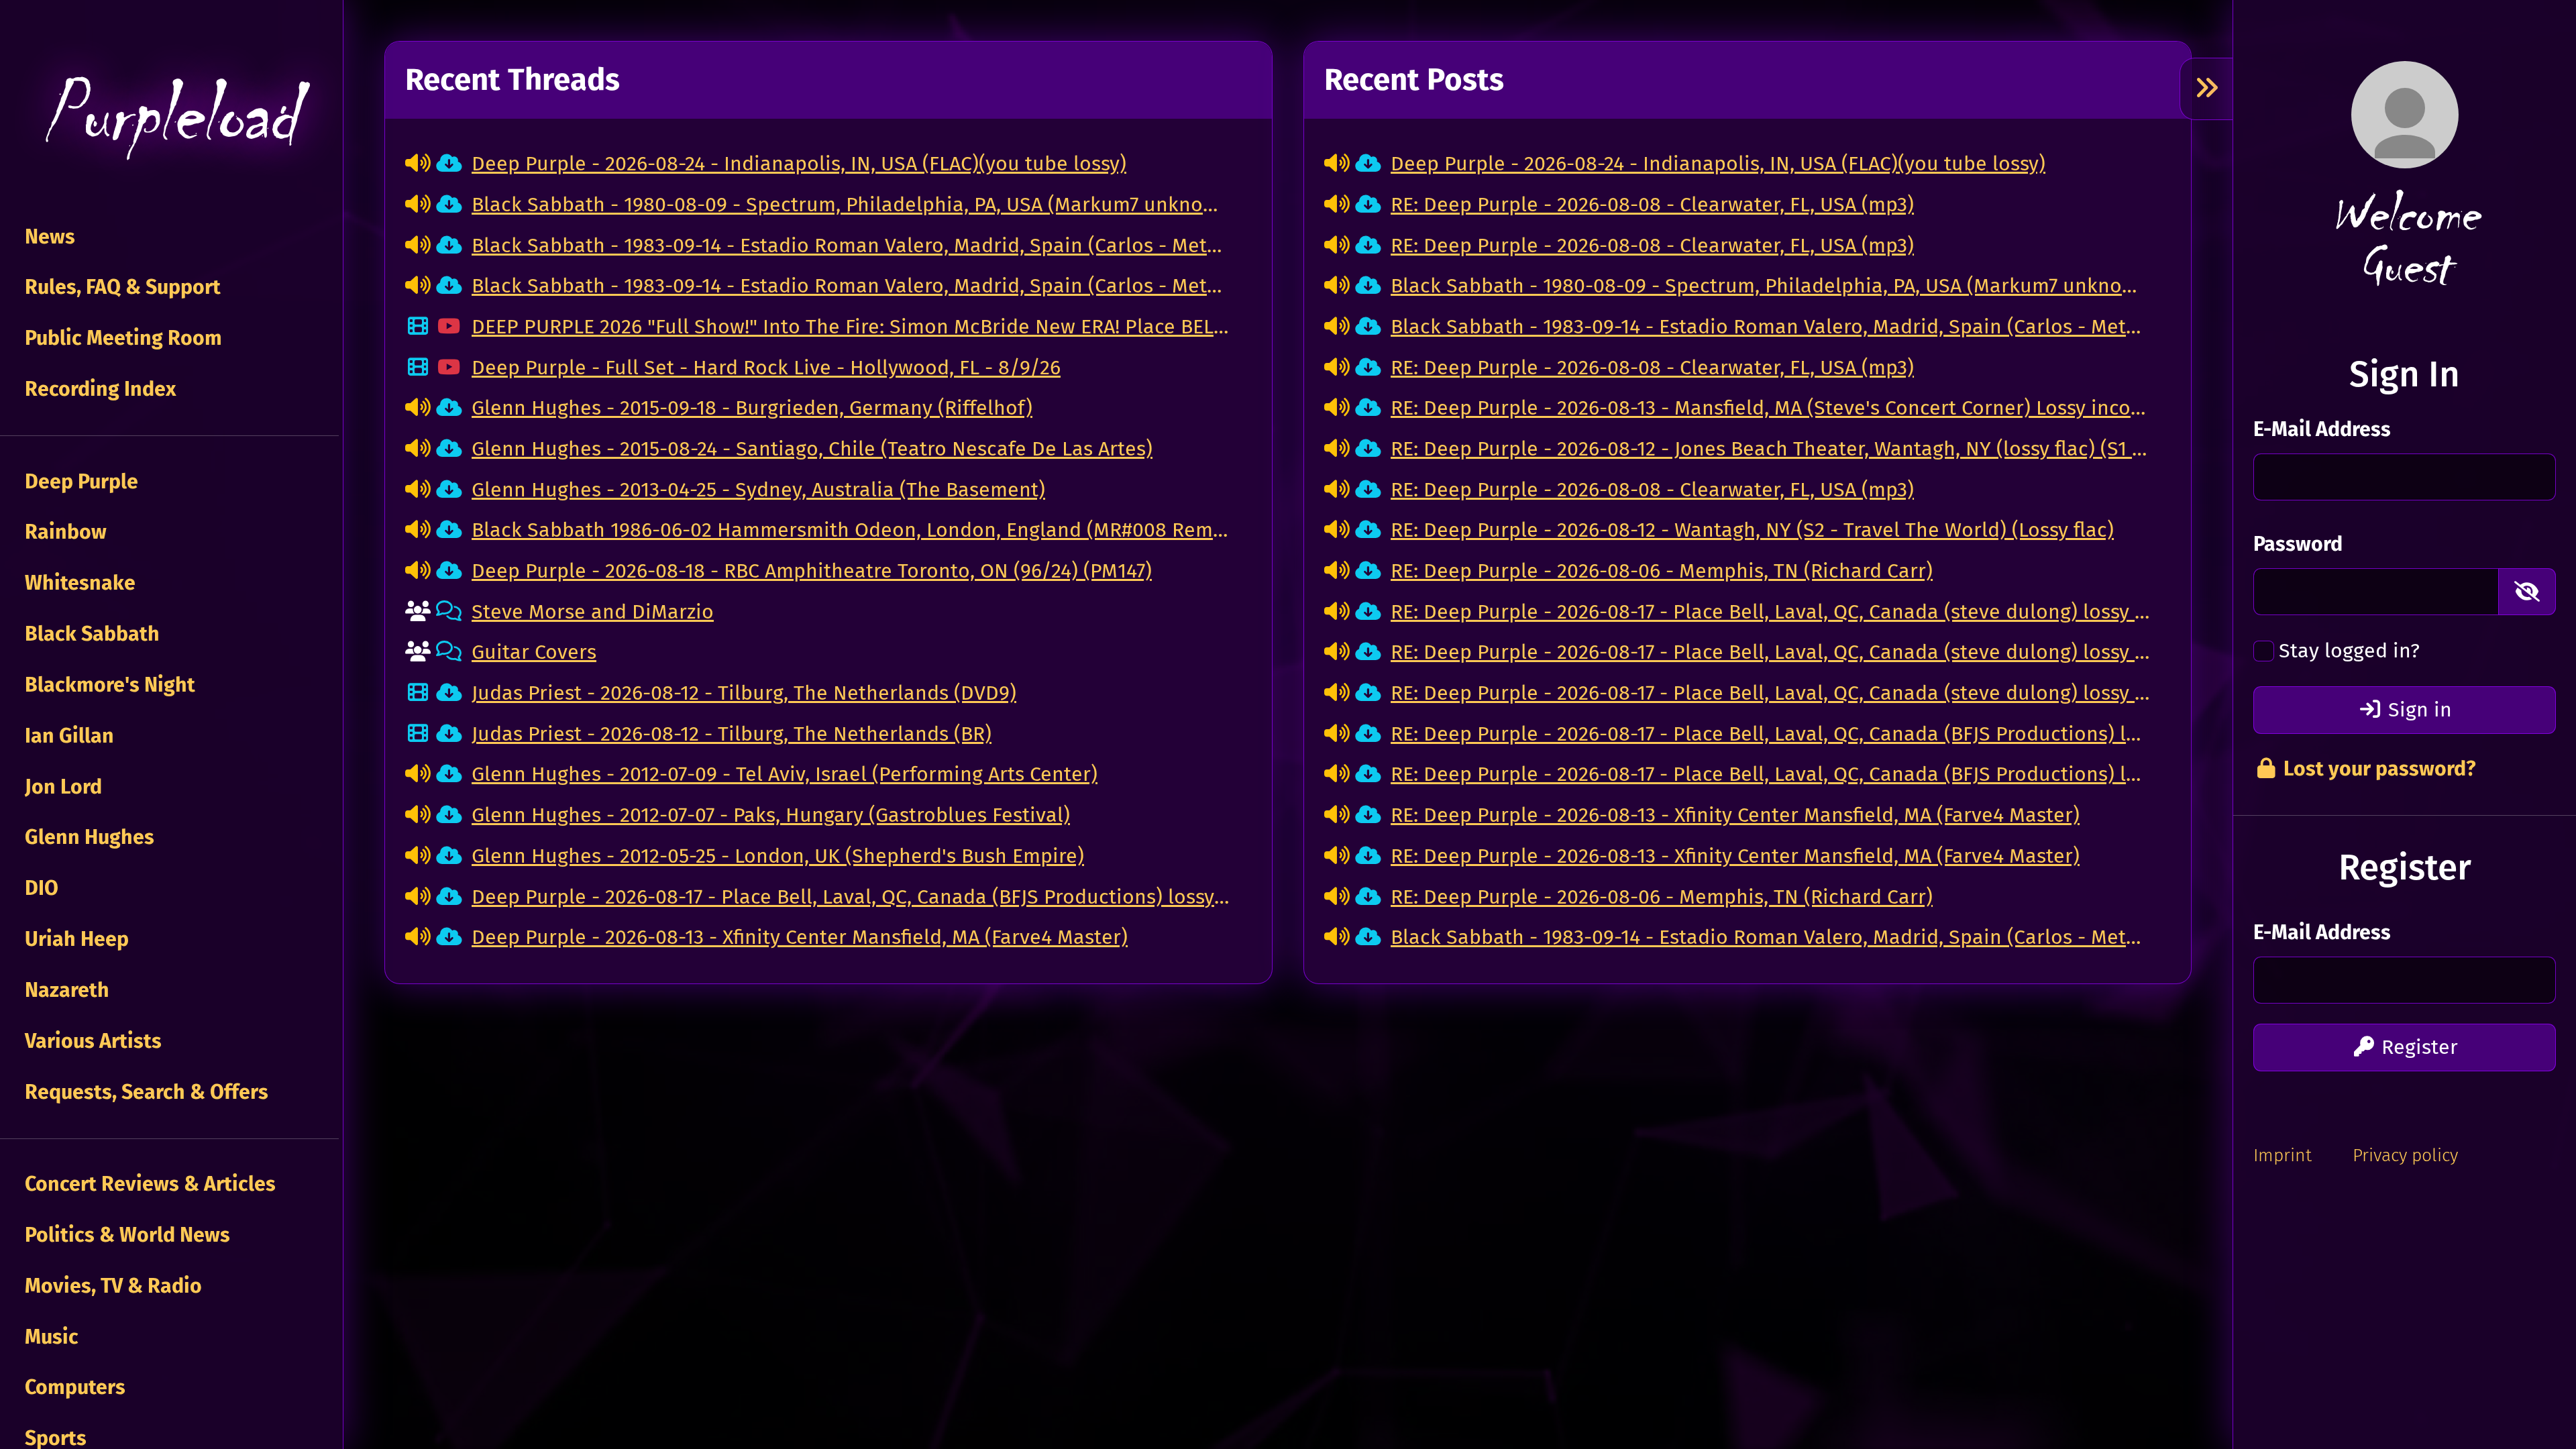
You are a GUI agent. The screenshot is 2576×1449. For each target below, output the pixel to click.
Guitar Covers (534, 652)
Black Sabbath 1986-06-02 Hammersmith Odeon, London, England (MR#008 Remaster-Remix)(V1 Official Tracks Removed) (852, 530)
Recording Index (98, 389)
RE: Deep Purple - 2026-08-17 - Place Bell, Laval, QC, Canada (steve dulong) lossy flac (1771, 612)
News (48, 237)
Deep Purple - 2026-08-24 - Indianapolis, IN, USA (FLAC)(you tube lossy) (799, 164)
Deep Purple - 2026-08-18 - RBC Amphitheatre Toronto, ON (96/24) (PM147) (812, 571)
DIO (39, 888)
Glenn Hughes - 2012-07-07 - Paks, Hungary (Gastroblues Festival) (771, 815)
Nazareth (65, 990)
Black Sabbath (90, 634)
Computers (73, 1387)
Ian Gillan (67, 736)
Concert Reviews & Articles (148, 1184)
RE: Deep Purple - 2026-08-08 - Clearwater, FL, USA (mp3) (1652, 205)
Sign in (2417, 710)
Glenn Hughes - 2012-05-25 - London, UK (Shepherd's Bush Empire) (778, 856)
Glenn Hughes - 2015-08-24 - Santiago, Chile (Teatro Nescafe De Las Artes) (812, 449)
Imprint (2283, 1155)
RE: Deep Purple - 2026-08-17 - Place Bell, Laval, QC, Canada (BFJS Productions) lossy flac (1771, 734)
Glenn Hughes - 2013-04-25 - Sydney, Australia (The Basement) (758, 490)
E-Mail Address (2322, 429)
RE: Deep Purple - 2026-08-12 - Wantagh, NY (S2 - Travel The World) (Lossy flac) (1752, 530)
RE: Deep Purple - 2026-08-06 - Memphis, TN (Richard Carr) (1662, 571)
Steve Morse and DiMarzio (593, 612)
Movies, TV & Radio (111, 1286)
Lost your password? (2377, 769)
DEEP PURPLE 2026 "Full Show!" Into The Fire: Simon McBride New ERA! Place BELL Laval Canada (852, 327)
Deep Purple (79, 482)
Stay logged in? (2349, 651)
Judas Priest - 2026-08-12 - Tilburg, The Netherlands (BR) (732, 734)
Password (2298, 544)
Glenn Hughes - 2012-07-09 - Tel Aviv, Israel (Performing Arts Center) (785, 774)
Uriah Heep (74, 939)
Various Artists (91, 1041)
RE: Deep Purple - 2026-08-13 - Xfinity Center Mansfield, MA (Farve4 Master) (1735, 815)
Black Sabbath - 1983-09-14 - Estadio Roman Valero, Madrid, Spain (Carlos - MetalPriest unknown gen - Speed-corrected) (852, 246)
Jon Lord (61, 787)
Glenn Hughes (87, 837)
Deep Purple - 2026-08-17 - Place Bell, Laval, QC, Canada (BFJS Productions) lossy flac (852, 897)
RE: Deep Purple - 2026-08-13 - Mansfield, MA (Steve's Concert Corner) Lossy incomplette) (1771, 408)
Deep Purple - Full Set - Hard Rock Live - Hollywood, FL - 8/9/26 (766, 368)
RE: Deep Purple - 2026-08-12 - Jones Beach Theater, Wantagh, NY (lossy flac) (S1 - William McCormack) (1771, 449)
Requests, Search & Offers (144, 1092)
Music (49, 1337)
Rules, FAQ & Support (120, 287)
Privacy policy (2405, 1155)
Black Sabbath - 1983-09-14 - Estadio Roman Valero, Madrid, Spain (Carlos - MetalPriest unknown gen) (852, 286)
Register (2417, 1047)
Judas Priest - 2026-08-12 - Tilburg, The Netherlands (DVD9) (744, 693)
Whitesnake (78, 583)
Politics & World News (125, 1235)
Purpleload (169, 115)
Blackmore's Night (108, 685)
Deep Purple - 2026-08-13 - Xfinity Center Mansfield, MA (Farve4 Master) (800, 937)
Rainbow (63, 532)
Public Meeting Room (121, 338)
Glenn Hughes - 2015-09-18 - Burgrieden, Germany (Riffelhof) (752, 408)
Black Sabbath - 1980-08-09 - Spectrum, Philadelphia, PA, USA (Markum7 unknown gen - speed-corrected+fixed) (852, 205)
